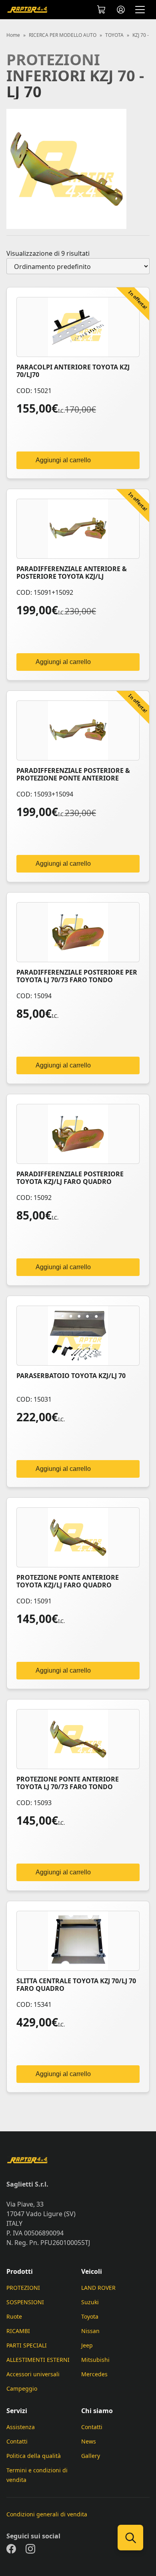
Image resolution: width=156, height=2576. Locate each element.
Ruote (14, 2316)
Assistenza (21, 2427)
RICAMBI (18, 2331)
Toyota (90, 2316)
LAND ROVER (98, 2288)
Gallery (91, 2456)
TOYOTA (114, 35)
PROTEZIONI (23, 2288)
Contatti (17, 2441)
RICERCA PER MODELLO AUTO (63, 35)
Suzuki (90, 2302)
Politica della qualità (34, 2456)
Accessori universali (33, 2374)
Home (13, 35)
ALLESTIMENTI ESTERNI (38, 2360)
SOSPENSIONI (25, 2302)
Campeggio (22, 2388)
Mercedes (94, 2374)
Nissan (90, 2331)
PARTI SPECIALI (27, 2345)
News (89, 2441)
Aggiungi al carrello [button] (63, 460)
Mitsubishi (95, 2360)
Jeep (87, 2345)
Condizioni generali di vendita (47, 2514)
